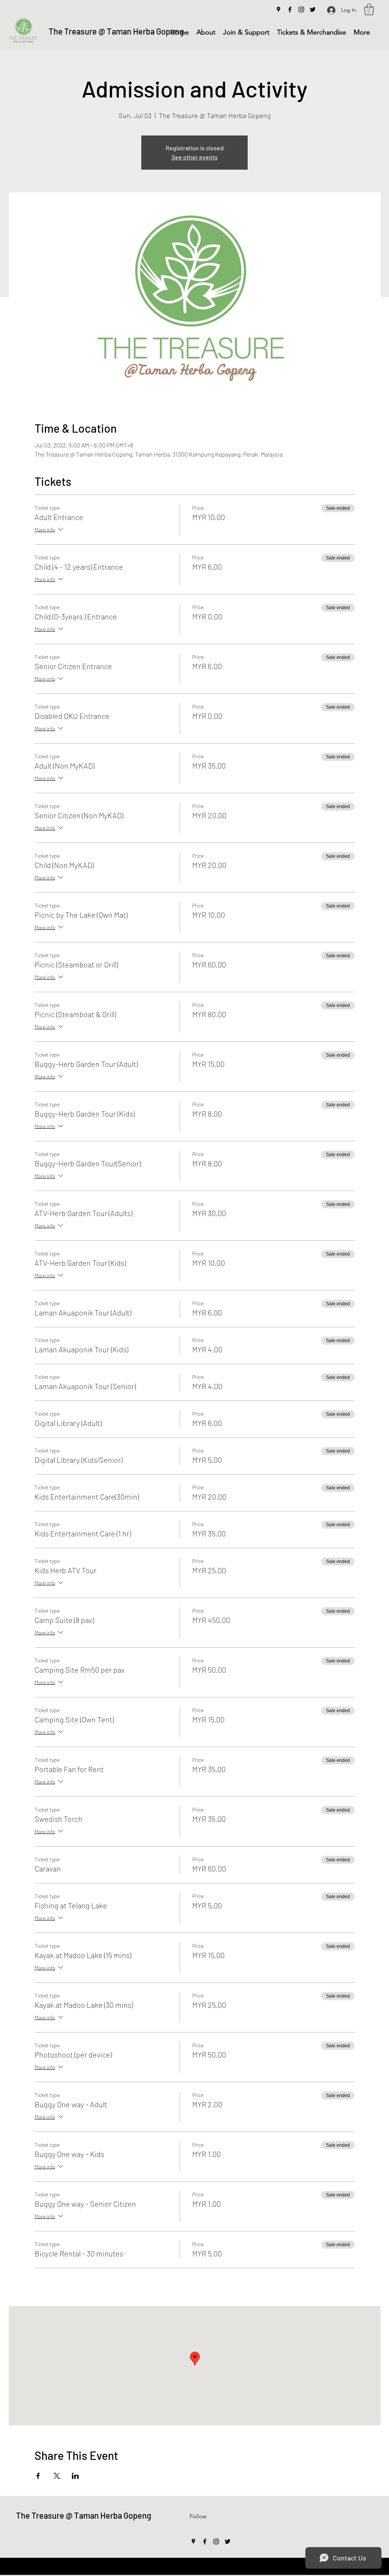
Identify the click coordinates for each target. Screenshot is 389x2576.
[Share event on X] (57, 2476)
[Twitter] (313, 9)
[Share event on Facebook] (38, 2476)
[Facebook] (290, 9)
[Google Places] (278, 9)
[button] (369, 9)
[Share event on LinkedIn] (75, 2476)
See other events (195, 157)
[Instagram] (301, 9)
